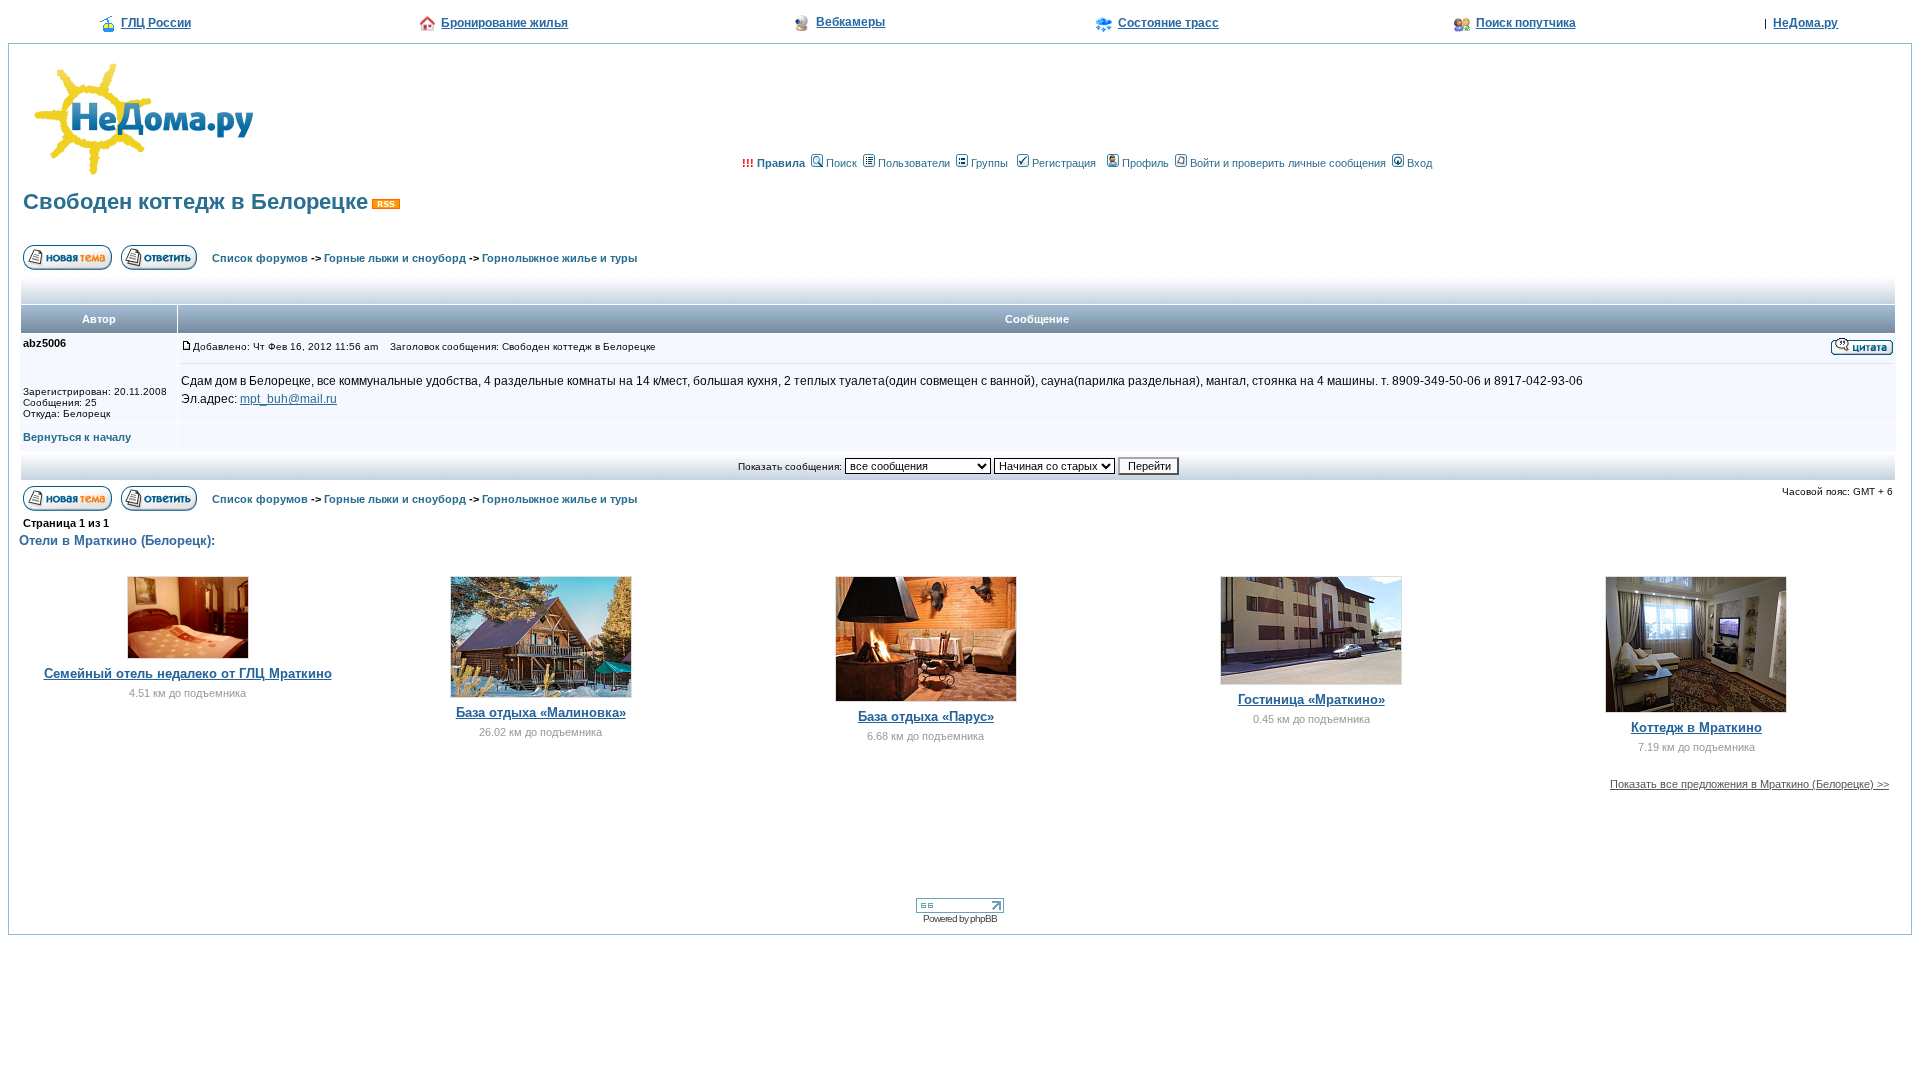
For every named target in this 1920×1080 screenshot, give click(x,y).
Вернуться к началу (77, 437)
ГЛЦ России (156, 23)
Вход (1419, 163)
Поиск (841, 163)
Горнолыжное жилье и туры (559, 258)
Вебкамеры (850, 22)
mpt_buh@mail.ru (288, 399)
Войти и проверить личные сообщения (1288, 163)
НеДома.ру (1805, 23)
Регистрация (1064, 163)
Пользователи (914, 163)
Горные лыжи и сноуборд (395, 258)
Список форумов (260, 258)
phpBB (983, 918)
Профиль (1145, 163)
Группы (989, 163)
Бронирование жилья (504, 23)
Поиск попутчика (1526, 23)
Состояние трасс (1168, 23)
